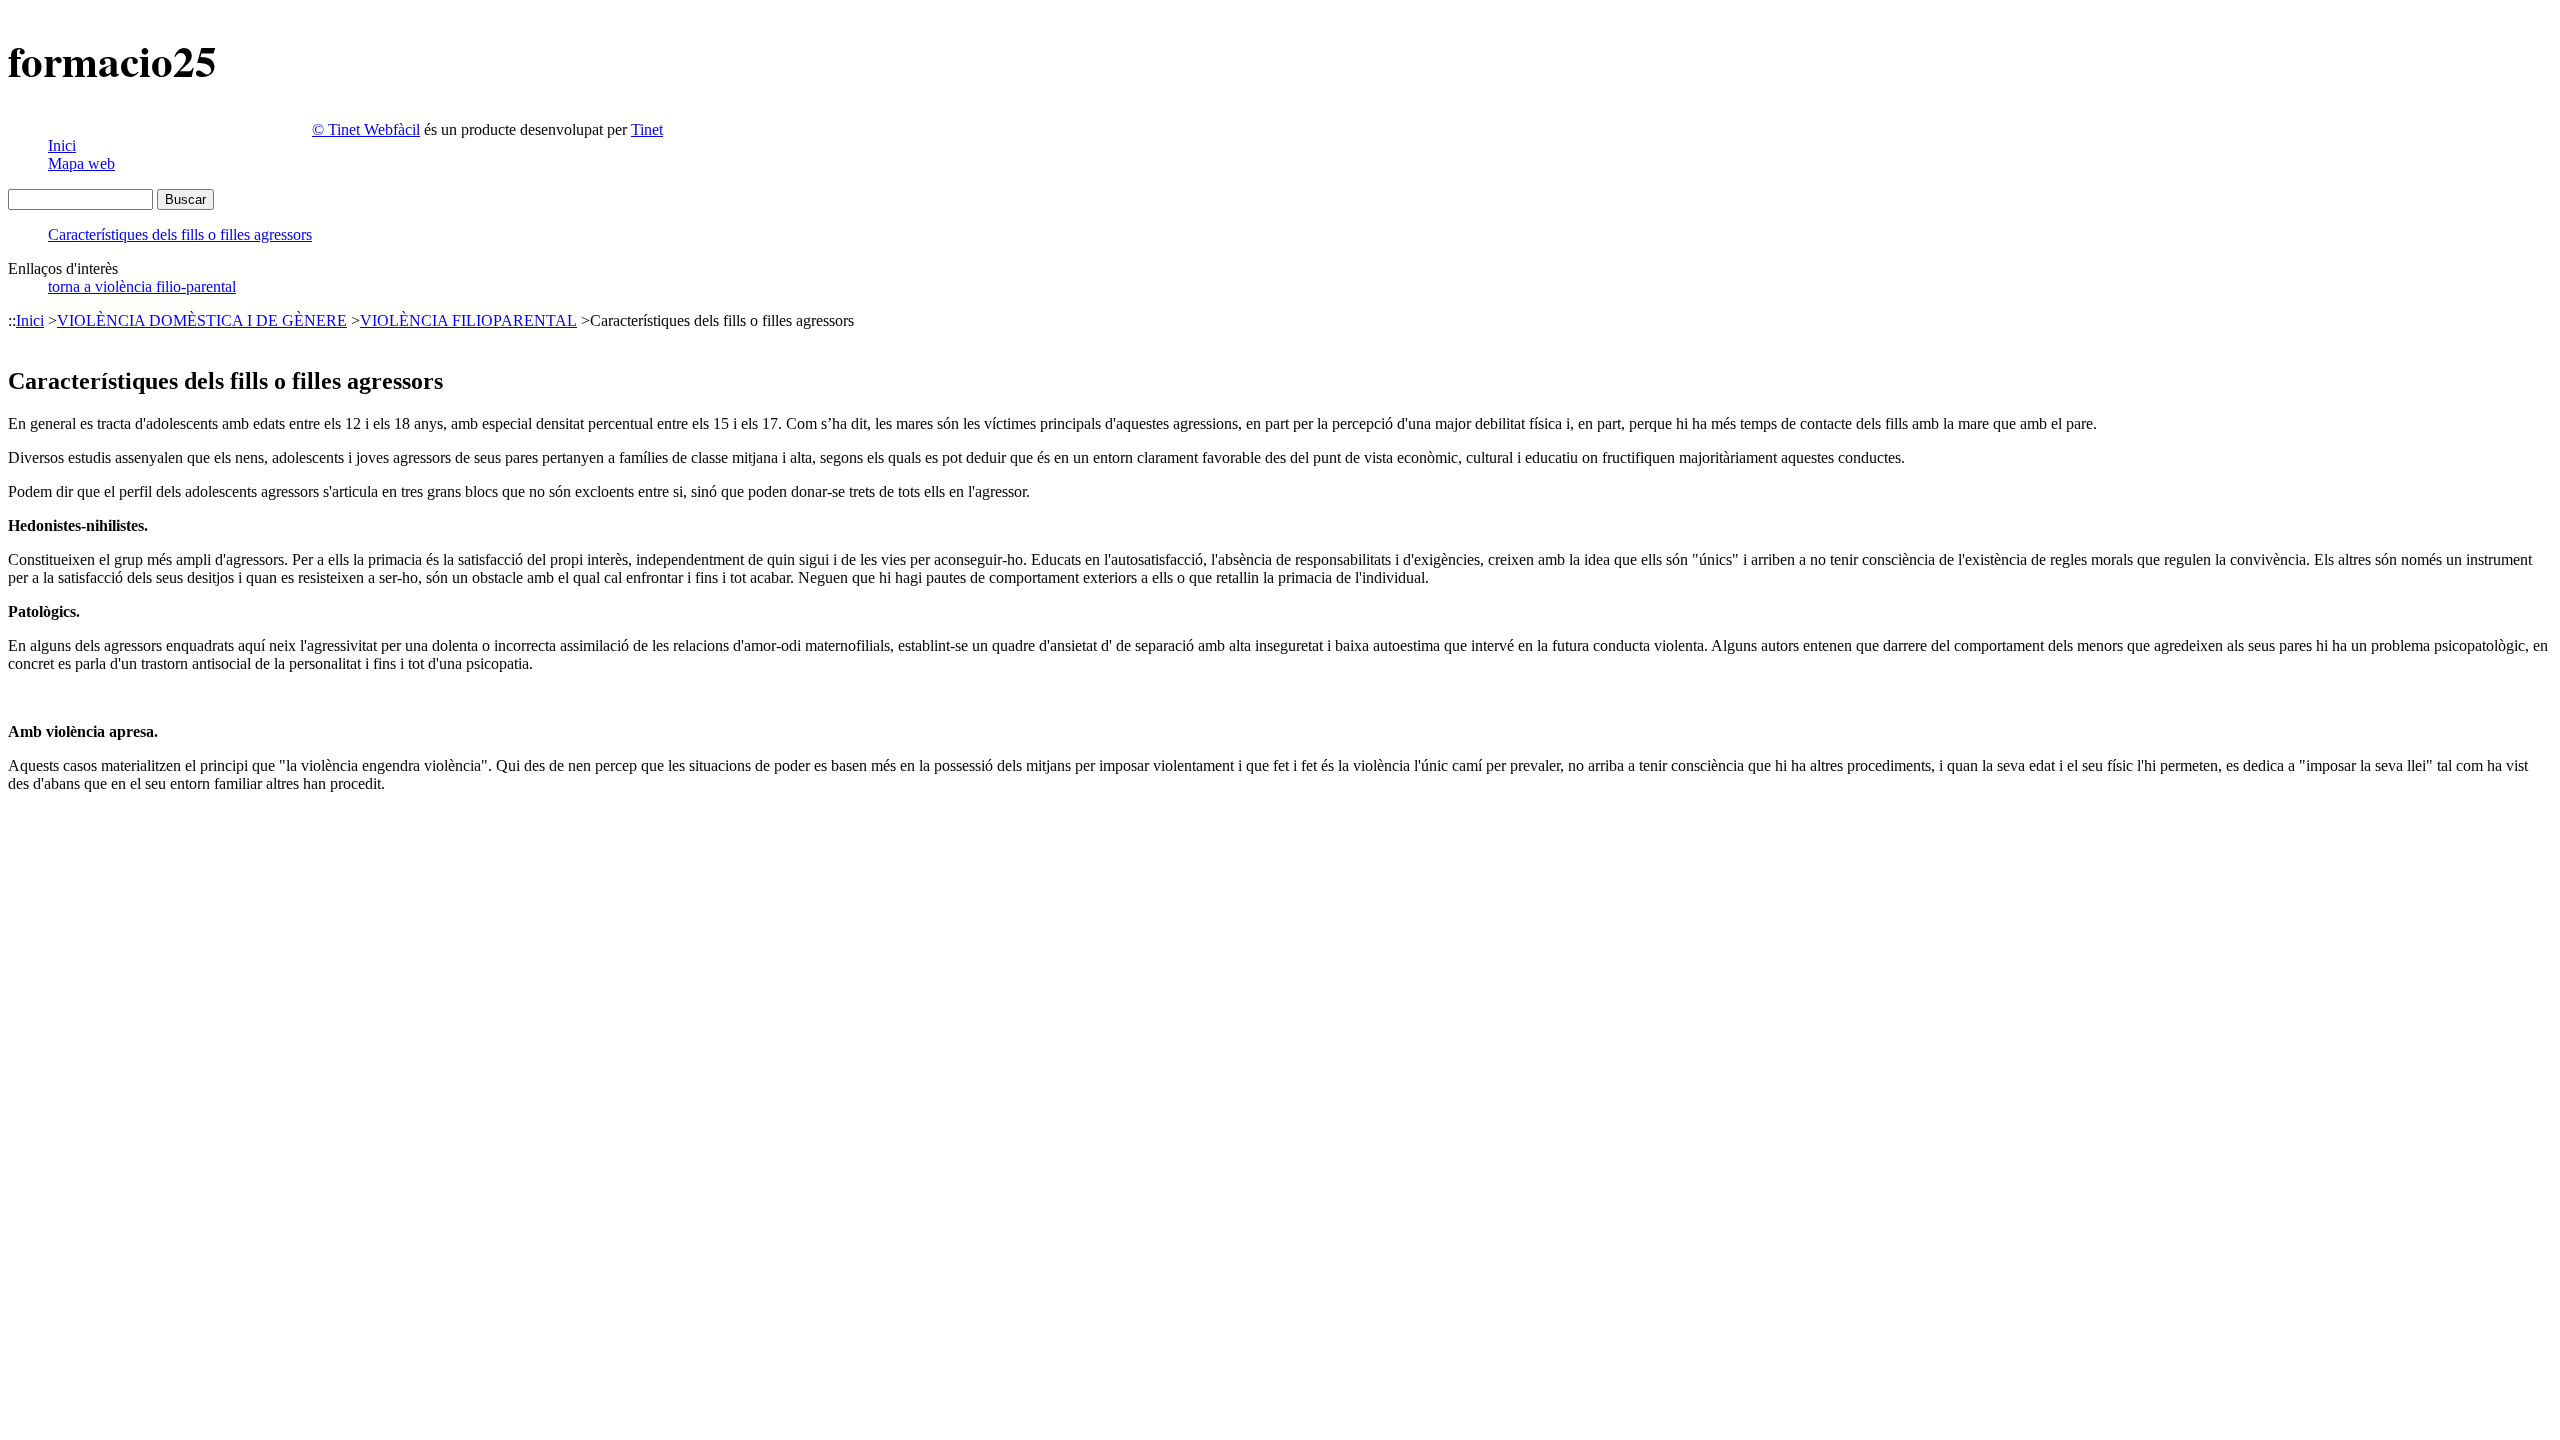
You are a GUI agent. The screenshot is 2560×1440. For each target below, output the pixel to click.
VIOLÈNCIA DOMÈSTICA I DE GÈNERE (202, 320)
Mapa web (81, 163)
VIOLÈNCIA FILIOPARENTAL (468, 320)
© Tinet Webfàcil (366, 129)
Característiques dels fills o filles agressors (180, 234)
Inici (62, 145)
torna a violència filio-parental (142, 286)
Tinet (647, 129)
